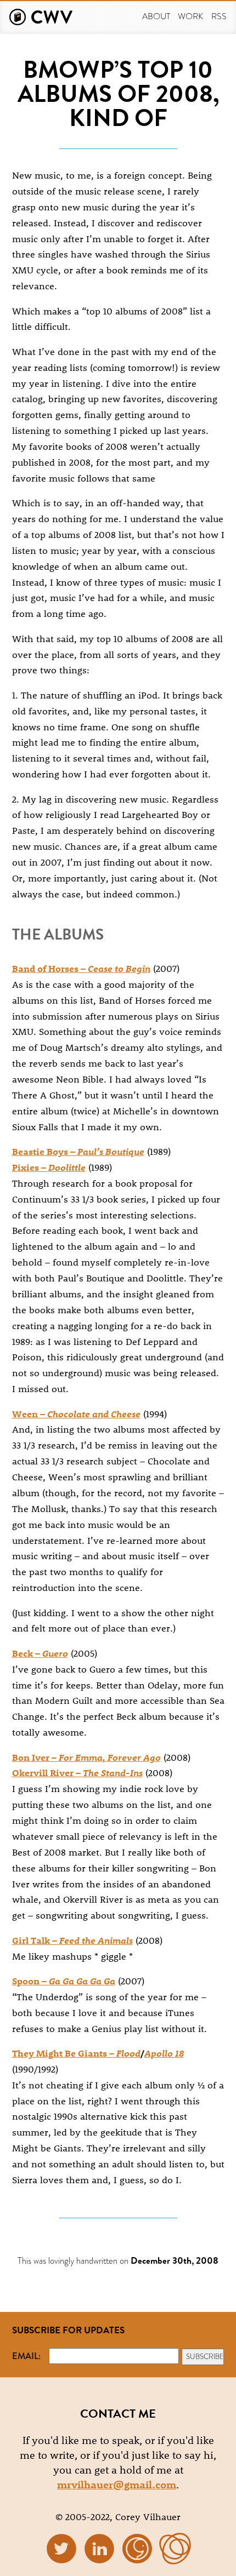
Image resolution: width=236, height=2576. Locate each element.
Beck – (40, 1653)
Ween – (76, 1413)
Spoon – (64, 1980)
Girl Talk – (72, 1940)
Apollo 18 (164, 2053)
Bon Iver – (86, 1757)
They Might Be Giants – (76, 2053)
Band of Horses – (81, 968)
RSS (219, 16)
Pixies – (49, 1167)
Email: (26, 2356)
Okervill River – (77, 1772)
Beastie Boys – (78, 1151)
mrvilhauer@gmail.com (117, 2484)
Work (190, 16)
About (156, 16)
